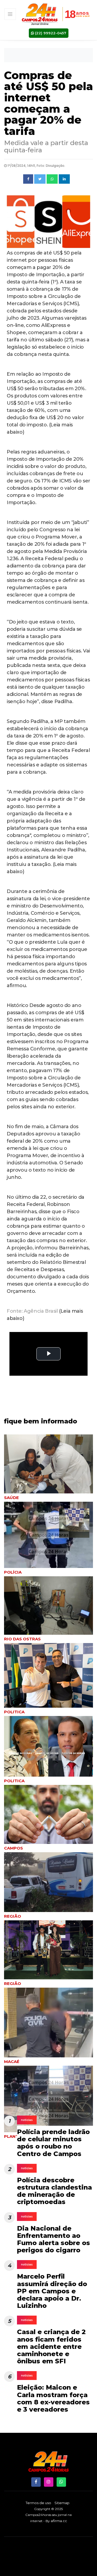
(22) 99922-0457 (50, 33)
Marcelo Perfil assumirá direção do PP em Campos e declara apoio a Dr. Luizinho (52, 2291)
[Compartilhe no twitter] (40, 179)
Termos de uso (38, 2503)
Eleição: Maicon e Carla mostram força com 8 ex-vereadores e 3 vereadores (53, 2398)
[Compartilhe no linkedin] (64, 179)
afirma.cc (59, 2521)
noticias (27, 2120)
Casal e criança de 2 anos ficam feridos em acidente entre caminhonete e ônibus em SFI (51, 2346)
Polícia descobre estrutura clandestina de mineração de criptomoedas (54, 2191)
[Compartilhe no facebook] (28, 179)
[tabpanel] (48, 1610)
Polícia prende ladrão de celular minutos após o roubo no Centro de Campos (53, 2143)
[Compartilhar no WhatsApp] (52, 179)
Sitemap (62, 2503)
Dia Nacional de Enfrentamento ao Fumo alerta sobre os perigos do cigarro (53, 2239)
